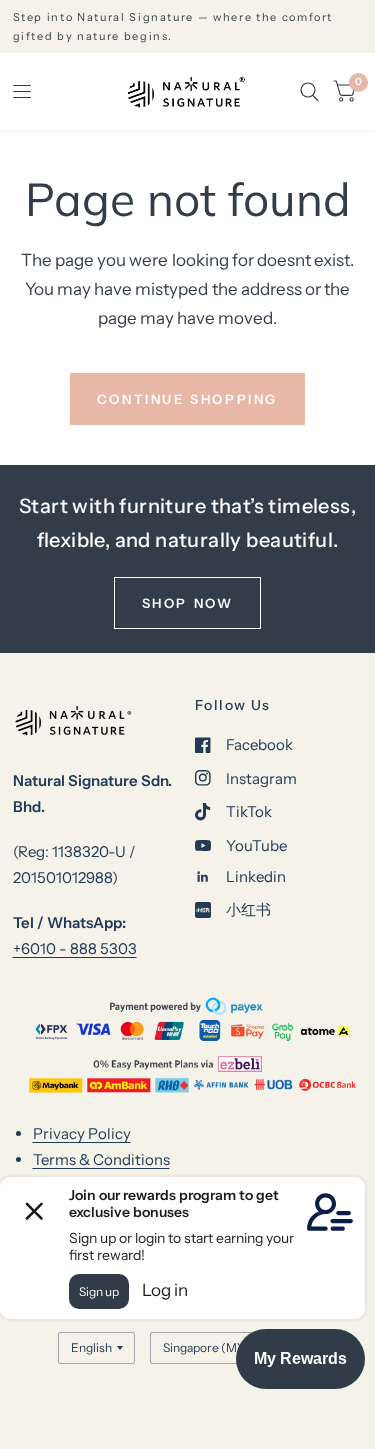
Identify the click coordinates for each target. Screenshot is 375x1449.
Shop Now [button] (188, 603)
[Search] (309, 92)
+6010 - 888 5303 (75, 948)
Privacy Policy (82, 1133)
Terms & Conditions (101, 1159)
